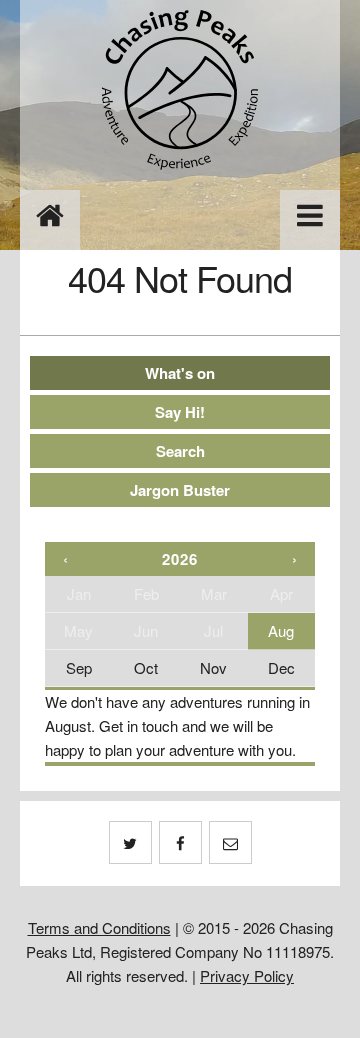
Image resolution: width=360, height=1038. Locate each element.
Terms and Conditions (99, 927)
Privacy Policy (247, 975)
